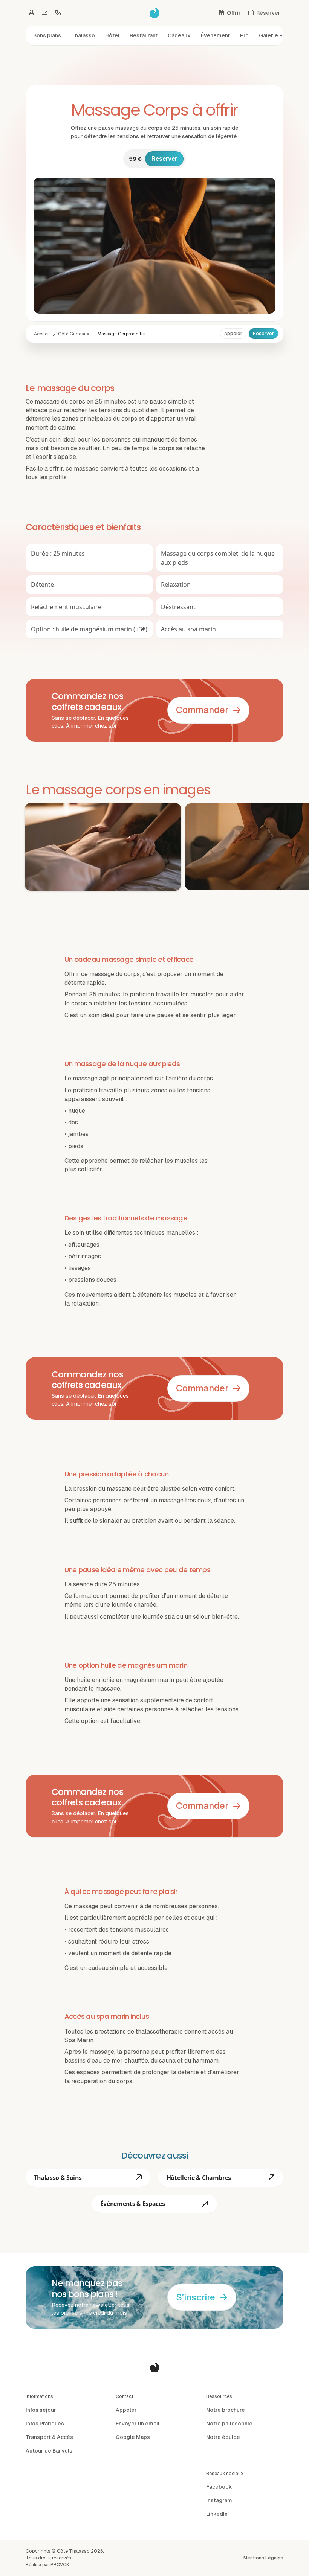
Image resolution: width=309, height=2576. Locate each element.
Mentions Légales (263, 2558)
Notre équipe (223, 2437)
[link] (122, 334)
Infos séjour (41, 2410)
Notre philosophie (229, 2424)
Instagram (219, 2500)
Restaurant (144, 35)
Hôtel (112, 35)
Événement (215, 35)
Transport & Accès (49, 2437)
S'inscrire (196, 2297)
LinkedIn (217, 2514)
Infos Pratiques (45, 2424)
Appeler (233, 334)
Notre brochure (226, 2410)
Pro (244, 35)
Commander (202, 710)
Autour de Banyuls (49, 2451)
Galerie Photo (277, 35)
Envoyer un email (138, 2424)
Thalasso (83, 35)
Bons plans (47, 35)
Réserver (164, 159)
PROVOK (60, 2565)
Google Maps (133, 2437)
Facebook (219, 2487)
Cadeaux (179, 35)
